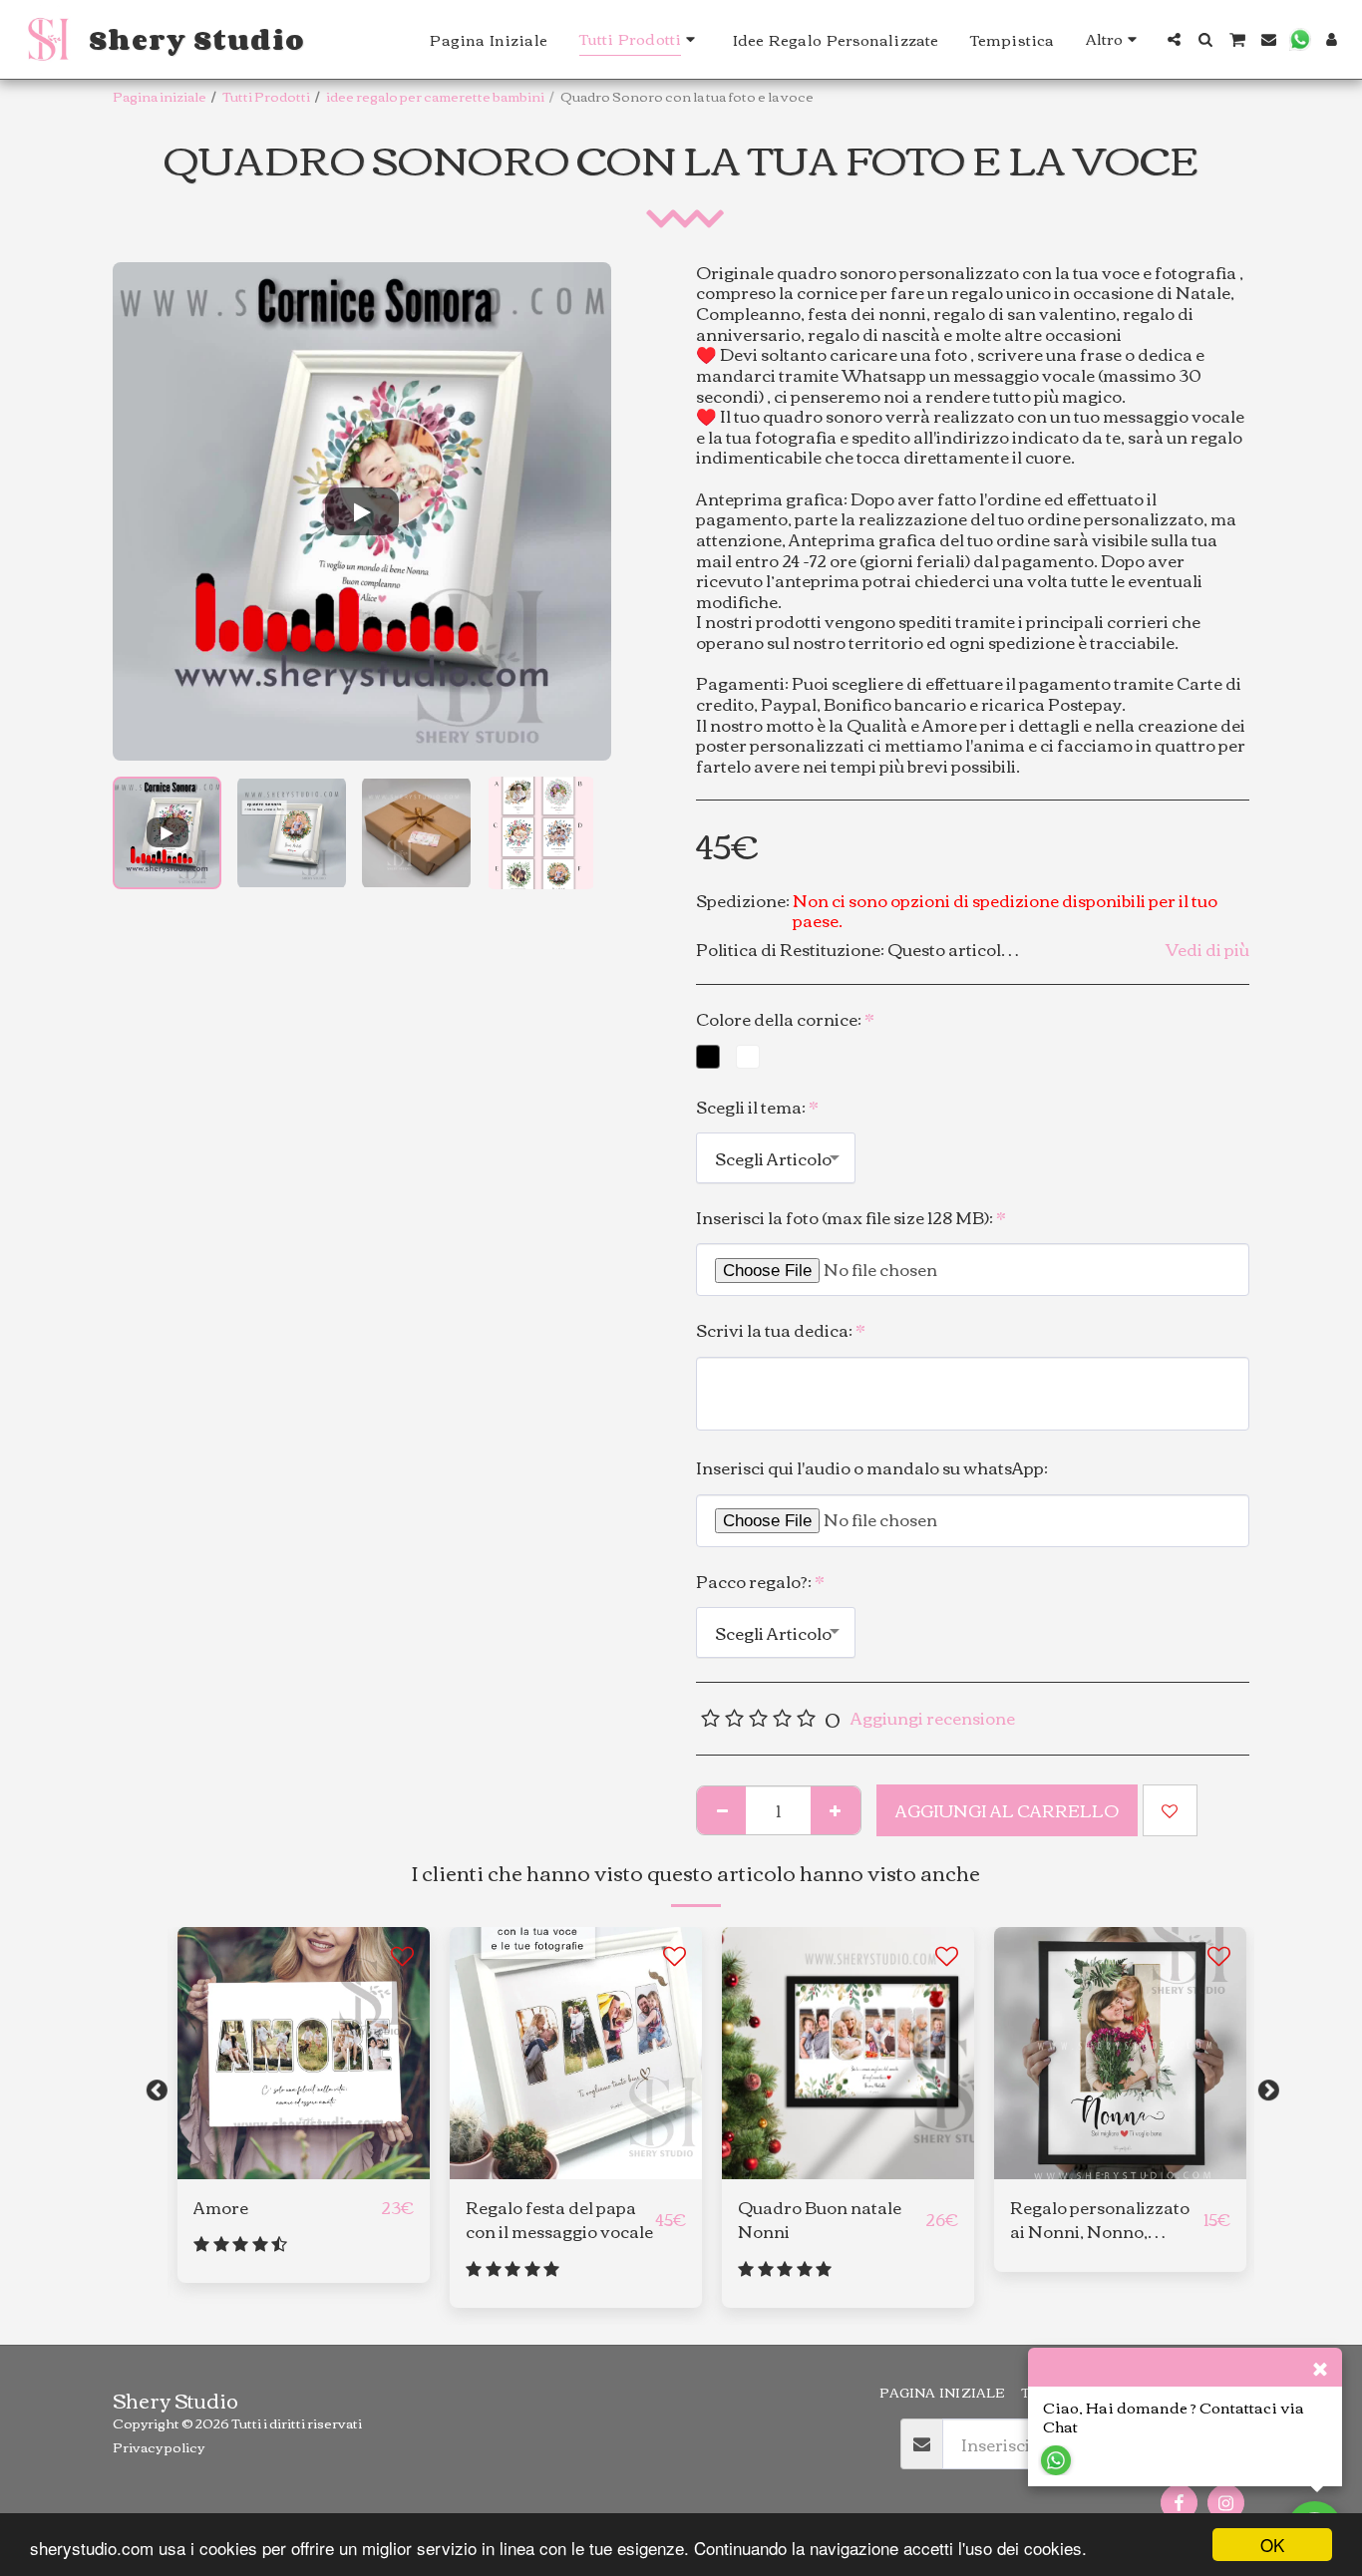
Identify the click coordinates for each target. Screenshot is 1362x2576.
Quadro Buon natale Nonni (820, 2220)
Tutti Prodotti (266, 96)
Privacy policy (159, 2446)
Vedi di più (1207, 950)
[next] (579, 511)
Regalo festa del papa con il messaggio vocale (559, 2220)
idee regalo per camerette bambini (435, 96)
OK (1272, 2545)
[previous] (145, 511)
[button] (1174, 39)
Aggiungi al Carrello (309, 2169)
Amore (221, 2208)
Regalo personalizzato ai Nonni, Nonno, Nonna (1100, 2220)
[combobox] (776, 1157)
